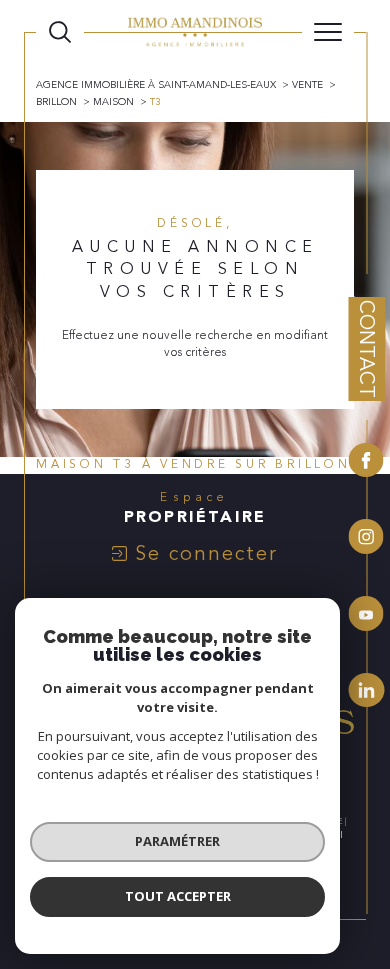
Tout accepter (178, 896)
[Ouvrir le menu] (328, 32)
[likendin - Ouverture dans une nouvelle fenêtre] (366, 690)
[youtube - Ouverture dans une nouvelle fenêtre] (366, 616)
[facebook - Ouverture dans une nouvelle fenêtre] (366, 463)
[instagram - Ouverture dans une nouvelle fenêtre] (366, 539)
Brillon (56, 102)
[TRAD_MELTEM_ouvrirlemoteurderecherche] (60, 32)
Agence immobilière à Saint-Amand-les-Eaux (156, 85)
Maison (113, 102)
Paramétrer (177, 841)
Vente (307, 85)
